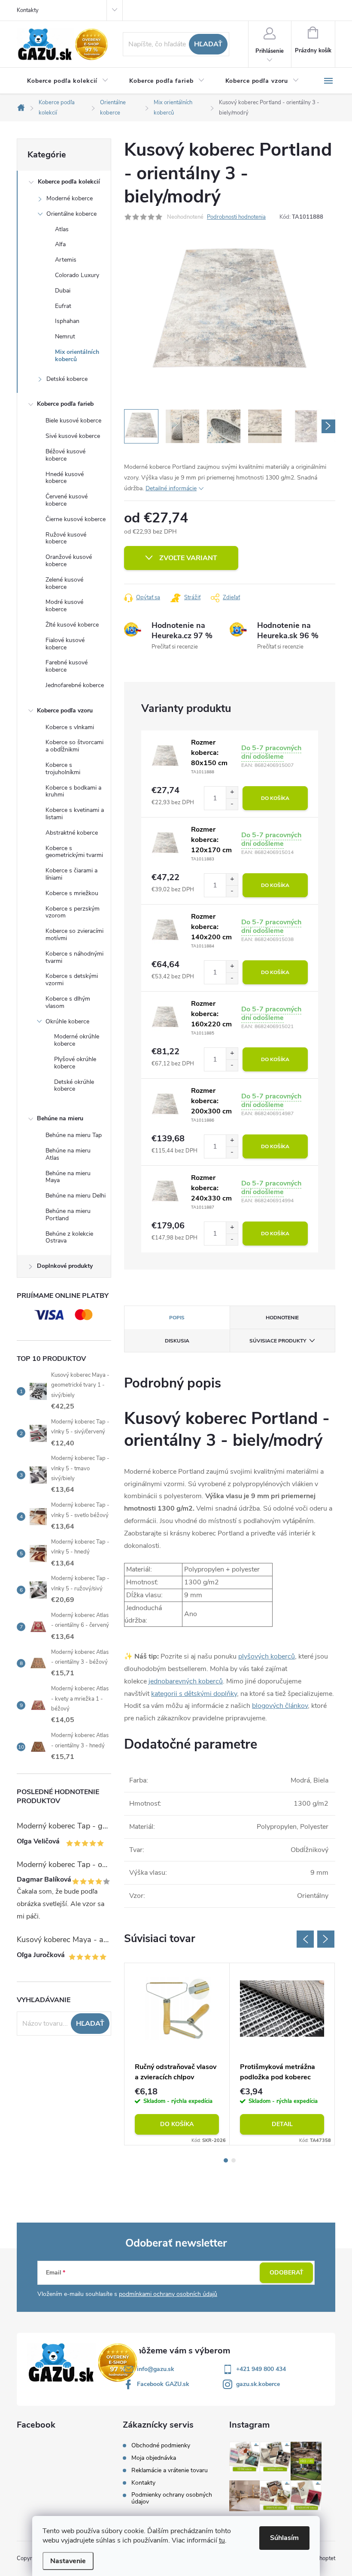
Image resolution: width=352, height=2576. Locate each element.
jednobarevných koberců (186, 1681)
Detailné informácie (171, 488)
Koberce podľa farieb (65, 404)
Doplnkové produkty (65, 1266)
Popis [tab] (177, 1318)
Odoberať (287, 2273)
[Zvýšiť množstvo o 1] (232, 792)
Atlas (62, 229)
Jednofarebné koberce (75, 685)
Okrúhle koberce (67, 1021)
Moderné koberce (70, 198)
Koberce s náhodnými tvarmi (74, 957)
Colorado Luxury (77, 275)
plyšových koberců (267, 1656)
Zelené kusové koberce (64, 583)
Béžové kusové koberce (65, 455)
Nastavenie (68, 2561)
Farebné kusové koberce (67, 666)
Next (326, 1939)
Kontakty (28, 10)
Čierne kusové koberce (76, 519)
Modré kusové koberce (64, 606)
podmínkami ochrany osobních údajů (168, 2294)
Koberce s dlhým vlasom (68, 1002)
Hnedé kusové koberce (65, 478)
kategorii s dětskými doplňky (194, 1694)
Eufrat (63, 306)
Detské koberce (67, 379)
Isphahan (67, 321)
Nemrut (65, 336)
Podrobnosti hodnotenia (236, 217)
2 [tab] (234, 2160)
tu (222, 2540)
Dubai (63, 291)
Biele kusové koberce (73, 421)
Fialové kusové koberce (65, 644)
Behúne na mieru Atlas (68, 1154)
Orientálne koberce (71, 214)
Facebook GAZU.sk (163, 2384)
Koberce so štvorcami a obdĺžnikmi (74, 746)
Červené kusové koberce (67, 500)
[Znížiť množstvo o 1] (232, 804)
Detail (282, 2124)
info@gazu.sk (156, 2369)
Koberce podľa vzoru (65, 710)
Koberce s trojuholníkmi (63, 769)
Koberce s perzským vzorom (73, 912)
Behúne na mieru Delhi (76, 1196)
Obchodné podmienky (161, 2446)
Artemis (66, 260)
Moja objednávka (154, 2458)
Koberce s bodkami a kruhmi (73, 791)
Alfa (60, 244)
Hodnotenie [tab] (282, 1318)
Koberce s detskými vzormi (72, 980)
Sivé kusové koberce (73, 436)
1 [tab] (226, 2160)
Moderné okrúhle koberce (77, 1040)
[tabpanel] (177, 2054)
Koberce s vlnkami (70, 727)
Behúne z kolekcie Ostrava (69, 1237)
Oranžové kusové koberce (69, 561)
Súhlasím (284, 2538)
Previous (305, 1939)
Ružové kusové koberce (66, 538)
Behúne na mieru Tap (74, 1135)
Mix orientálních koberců (77, 356)
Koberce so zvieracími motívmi (74, 935)
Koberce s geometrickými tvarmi (74, 852)
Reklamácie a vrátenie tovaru (170, 2470)
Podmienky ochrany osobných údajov (172, 2498)
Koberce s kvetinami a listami (75, 814)
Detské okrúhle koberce (74, 1086)
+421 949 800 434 (261, 2369)
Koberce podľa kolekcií (69, 182)
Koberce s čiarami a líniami (71, 874)
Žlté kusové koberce (72, 625)
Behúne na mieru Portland (68, 1215)
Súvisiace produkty (278, 1341)
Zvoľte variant (188, 558)
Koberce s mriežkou (72, 893)
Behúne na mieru (60, 1118)
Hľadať (208, 44)
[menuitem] (68, 81)
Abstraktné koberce (72, 833)
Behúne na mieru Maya (68, 1177)
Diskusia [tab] (177, 1341)
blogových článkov (280, 1706)
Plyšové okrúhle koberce (75, 1063)
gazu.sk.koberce (258, 2384)
